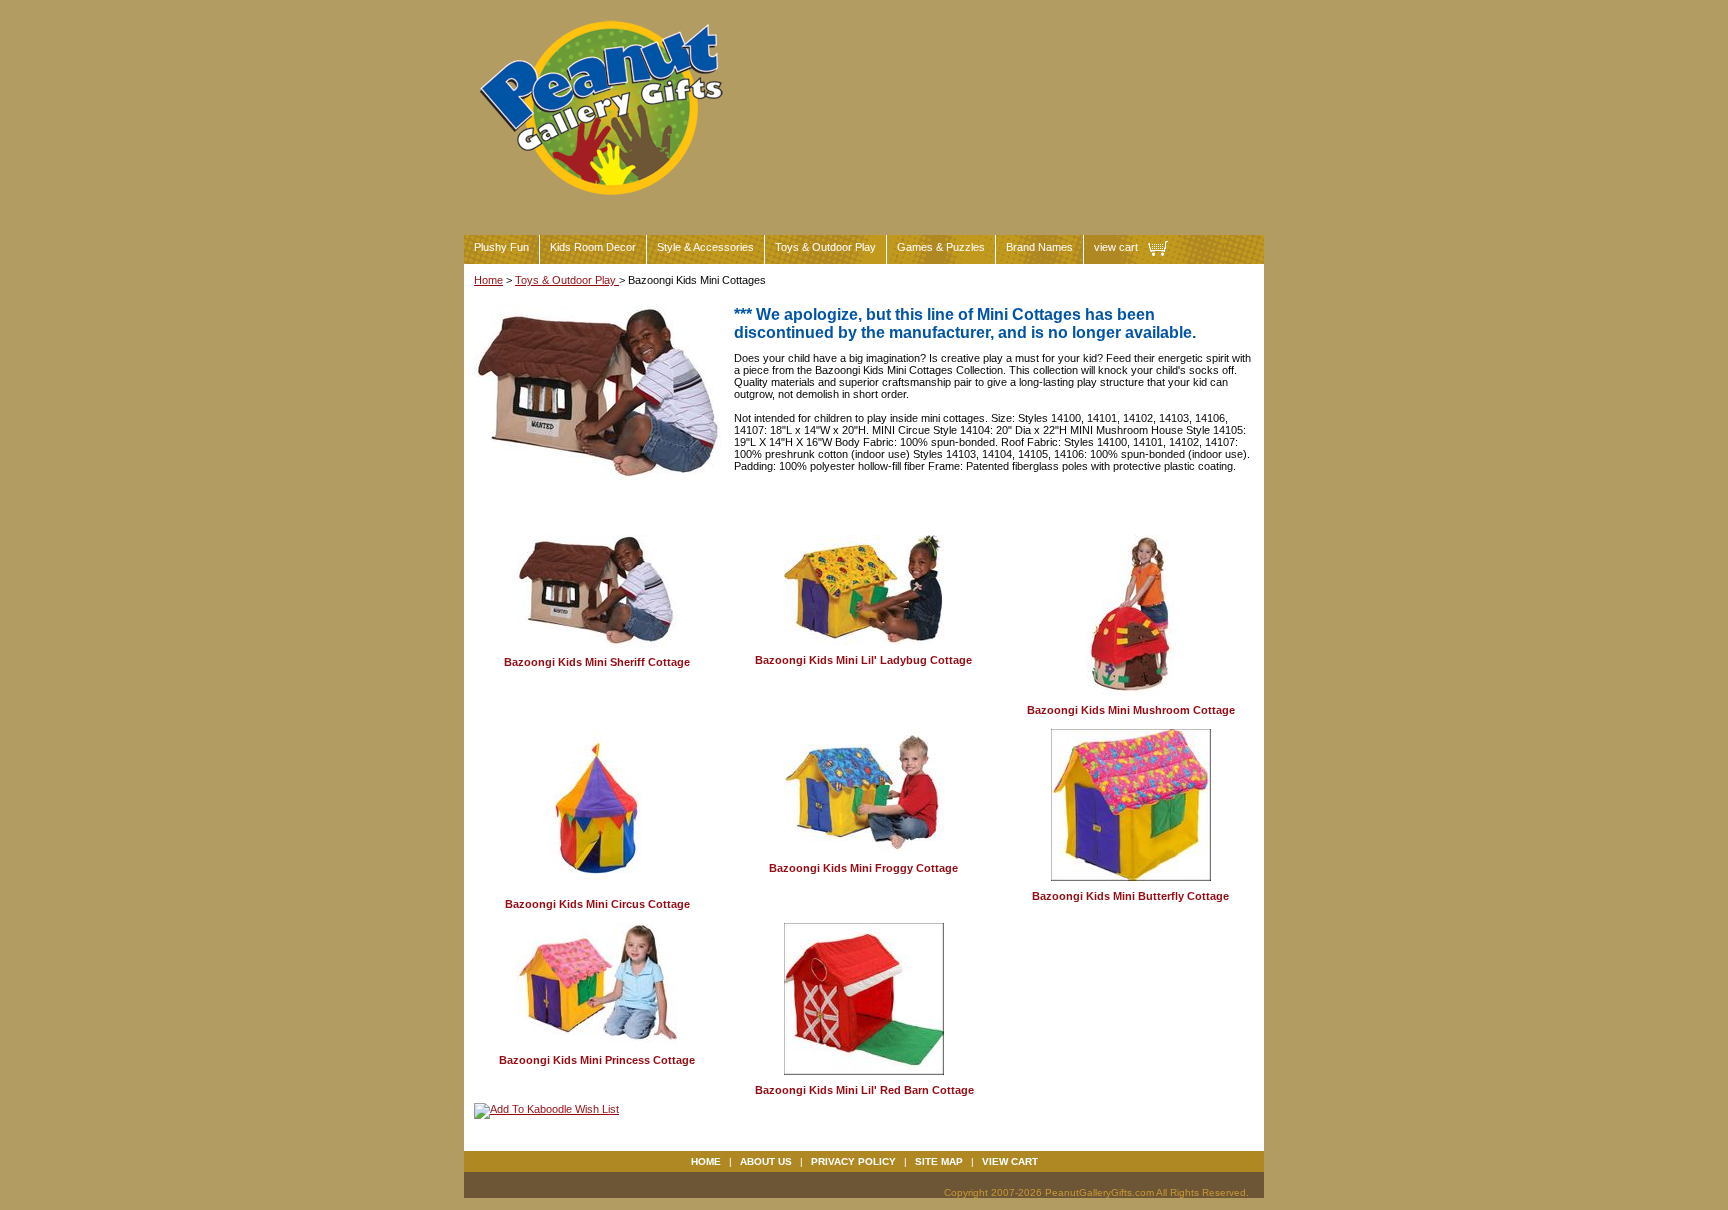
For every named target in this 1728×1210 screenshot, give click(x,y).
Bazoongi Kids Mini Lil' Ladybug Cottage (863, 660)
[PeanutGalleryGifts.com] (605, 203)
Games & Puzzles (941, 247)
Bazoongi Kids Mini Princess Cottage (597, 1060)
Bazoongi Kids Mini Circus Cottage (597, 904)
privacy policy (853, 1161)
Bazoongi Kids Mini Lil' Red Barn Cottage (864, 1090)
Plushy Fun (501, 247)
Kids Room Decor (593, 247)
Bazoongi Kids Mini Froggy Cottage (863, 868)
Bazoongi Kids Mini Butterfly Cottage (1130, 896)
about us (766, 1161)
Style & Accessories (705, 247)
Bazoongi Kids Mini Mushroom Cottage (1131, 710)
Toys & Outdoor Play (825, 247)
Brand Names (1039, 247)
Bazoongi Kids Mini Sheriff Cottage (597, 662)
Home (488, 280)
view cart (1116, 247)
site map (939, 1161)
